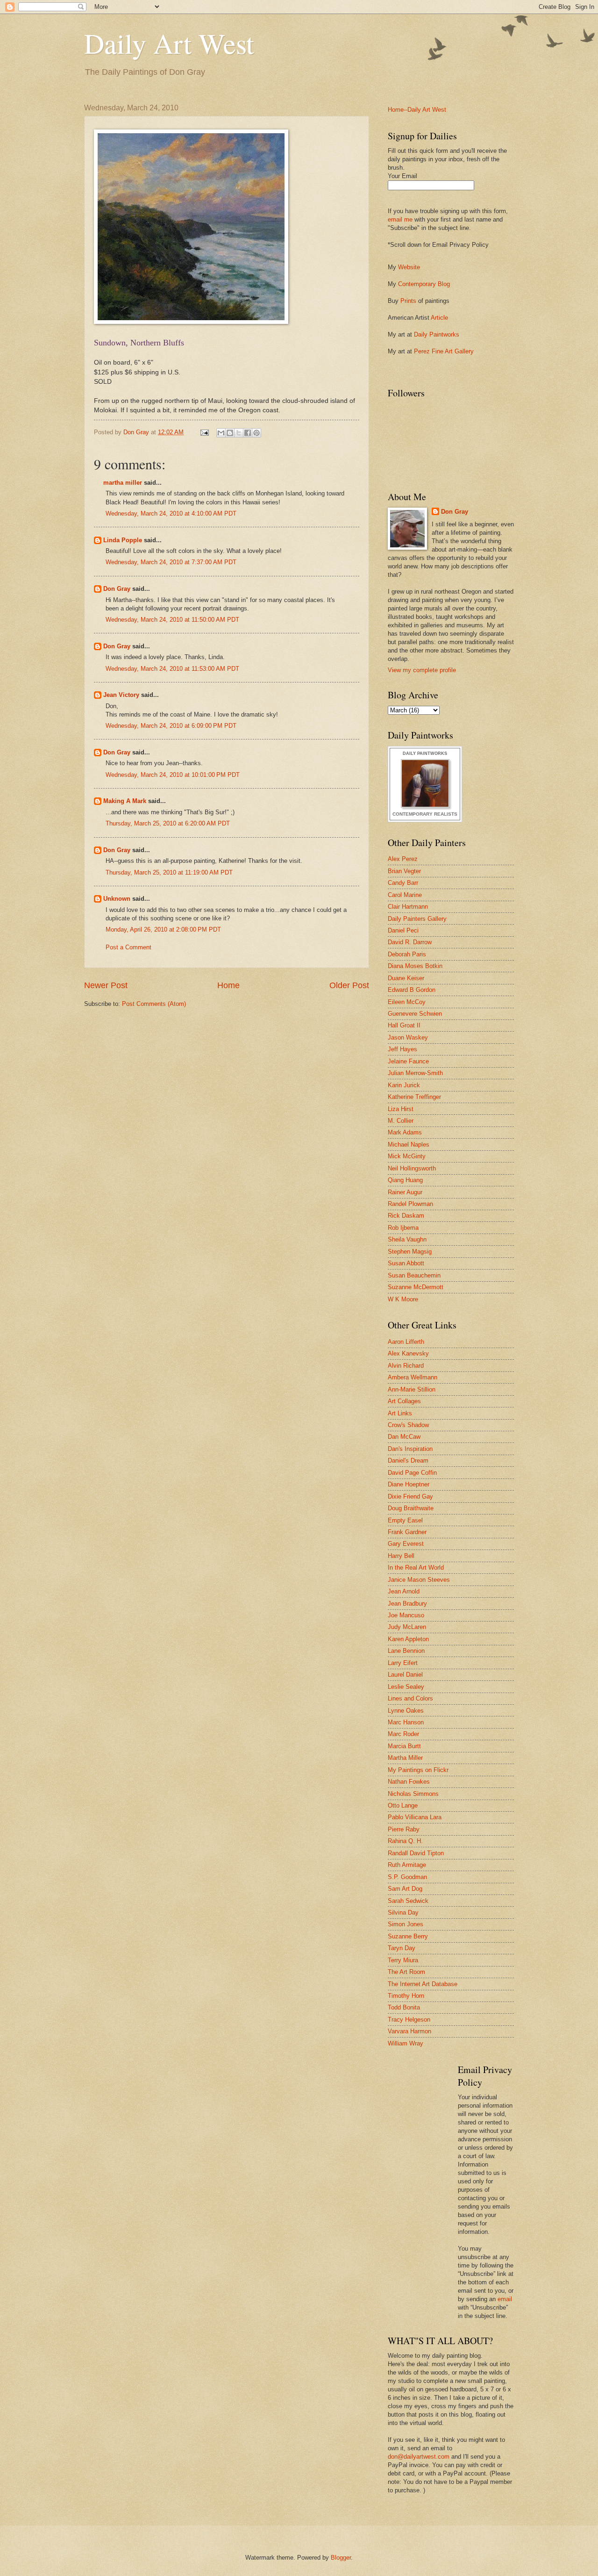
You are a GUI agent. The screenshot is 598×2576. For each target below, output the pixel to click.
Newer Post (106, 985)
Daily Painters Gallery (417, 919)
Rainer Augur (405, 1192)
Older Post (349, 985)
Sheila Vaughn (407, 1239)
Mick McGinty (407, 1156)
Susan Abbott (406, 1263)
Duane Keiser (406, 978)
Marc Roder (403, 1734)
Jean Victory (121, 695)
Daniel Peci (403, 930)
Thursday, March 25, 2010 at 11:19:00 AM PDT (169, 872)
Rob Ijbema (403, 1228)
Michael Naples (409, 1144)
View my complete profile (422, 670)
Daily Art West (169, 43)
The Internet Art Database (423, 1984)
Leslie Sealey (406, 1687)
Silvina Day (403, 1912)
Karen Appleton (408, 1639)
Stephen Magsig (410, 1252)
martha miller (123, 483)
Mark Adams (405, 1132)
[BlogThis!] (230, 433)
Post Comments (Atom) (154, 1004)
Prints (408, 301)
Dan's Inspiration (410, 1449)
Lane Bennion (406, 1651)
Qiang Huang (405, 1180)
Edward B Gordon (412, 990)
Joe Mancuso (406, 1615)
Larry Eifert (403, 1663)
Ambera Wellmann (413, 1377)
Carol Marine (405, 895)
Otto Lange (403, 1805)
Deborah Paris (407, 954)
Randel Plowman (410, 1204)
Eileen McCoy (407, 1002)
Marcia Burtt (404, 1746)
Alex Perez (403, 859)
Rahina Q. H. (405, 1841)
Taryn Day (402, 1948)
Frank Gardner (407, 1532)
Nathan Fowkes (409, 1782)
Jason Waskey (408, 1037)
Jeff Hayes (402, 1049)
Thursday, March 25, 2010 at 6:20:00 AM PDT (168, 823)
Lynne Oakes (406, 1711)
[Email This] (221, 433)
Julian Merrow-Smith (415, 1073)
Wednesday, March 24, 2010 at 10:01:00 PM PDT (173, 775)
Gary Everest (406, 1544)
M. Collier (401, 1121)
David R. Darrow (410, 942)
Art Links (400, 1413)
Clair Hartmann (408, 907)
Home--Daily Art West (417, 110)
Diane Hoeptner (409, 1484)
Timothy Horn (406, 1996)
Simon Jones (406, 1924)
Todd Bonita (404, 2007)
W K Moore (403, 1299)
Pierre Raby (404, 1829)
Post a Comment (128, 947)
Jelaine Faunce (408, 1061)
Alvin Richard (406, 1366)
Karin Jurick (404, 1085)
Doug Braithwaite (411, 1508)
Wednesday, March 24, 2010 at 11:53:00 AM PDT (172, 669)
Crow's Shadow (408, 1425)
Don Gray (117, 589)
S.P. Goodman (407, 1877)
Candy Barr (403, 883)
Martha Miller (405, 1758)
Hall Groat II (404, 1025)
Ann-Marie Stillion (412, 1389)
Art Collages (404, 1401)
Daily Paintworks (437, 334)
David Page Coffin (412, 1473)
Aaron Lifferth (406, 1342)
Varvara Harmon (409, 2031)
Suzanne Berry (408, 1936)
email (505, 2299)
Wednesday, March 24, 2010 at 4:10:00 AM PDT (171, 513)
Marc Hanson (406, 1722)
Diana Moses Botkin (415, 966)
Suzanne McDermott (416, 1287)
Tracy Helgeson (409, 2020)
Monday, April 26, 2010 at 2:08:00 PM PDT (163, 929)
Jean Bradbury (407, 1604)
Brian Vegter (404, 871)
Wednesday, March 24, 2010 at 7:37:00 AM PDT (171, 562)
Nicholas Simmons (413, 1794)
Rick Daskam (406, 1216)
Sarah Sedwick (408, 1901)
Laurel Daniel (405, 1675)
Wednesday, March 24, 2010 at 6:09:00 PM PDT (171, 726)
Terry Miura (403, 1960)
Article (439, 318)
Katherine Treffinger (414, 1097)
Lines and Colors (410, 1698)
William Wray (406, 2043)
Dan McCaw (404, 1437)
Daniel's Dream (408, 1460)
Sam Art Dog (405, 1889)
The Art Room (406, 1972)
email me (400, 219)
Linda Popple (123, 540)
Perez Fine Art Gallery (444, 351)
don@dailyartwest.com (419, 2457)
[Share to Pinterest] (256, 433)
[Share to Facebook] (248, 433)
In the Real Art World (416, 1568)
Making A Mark (125, 801)
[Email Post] (204, 432)
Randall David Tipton (416, 1853)
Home (228, 985)
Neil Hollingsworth (412, 1168)
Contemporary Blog (424, 284)
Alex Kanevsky (408, 1353)
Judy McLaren (407, 1627)
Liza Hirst (401, 1109)
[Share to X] (239, 433)
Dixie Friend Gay (410, 1496)
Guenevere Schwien (415, 1014)
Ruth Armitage (407, 1865)
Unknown (117, 899)
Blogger (341, 2558)
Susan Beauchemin (414, 1275)
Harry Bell (401, 1556)
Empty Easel (405, 1520)
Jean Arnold (404, 1591)
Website (409, 267)
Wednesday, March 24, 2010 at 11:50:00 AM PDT (172, 620)
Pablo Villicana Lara (415, 1817)
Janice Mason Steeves (419, 1580)
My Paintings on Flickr (418, 1770)
